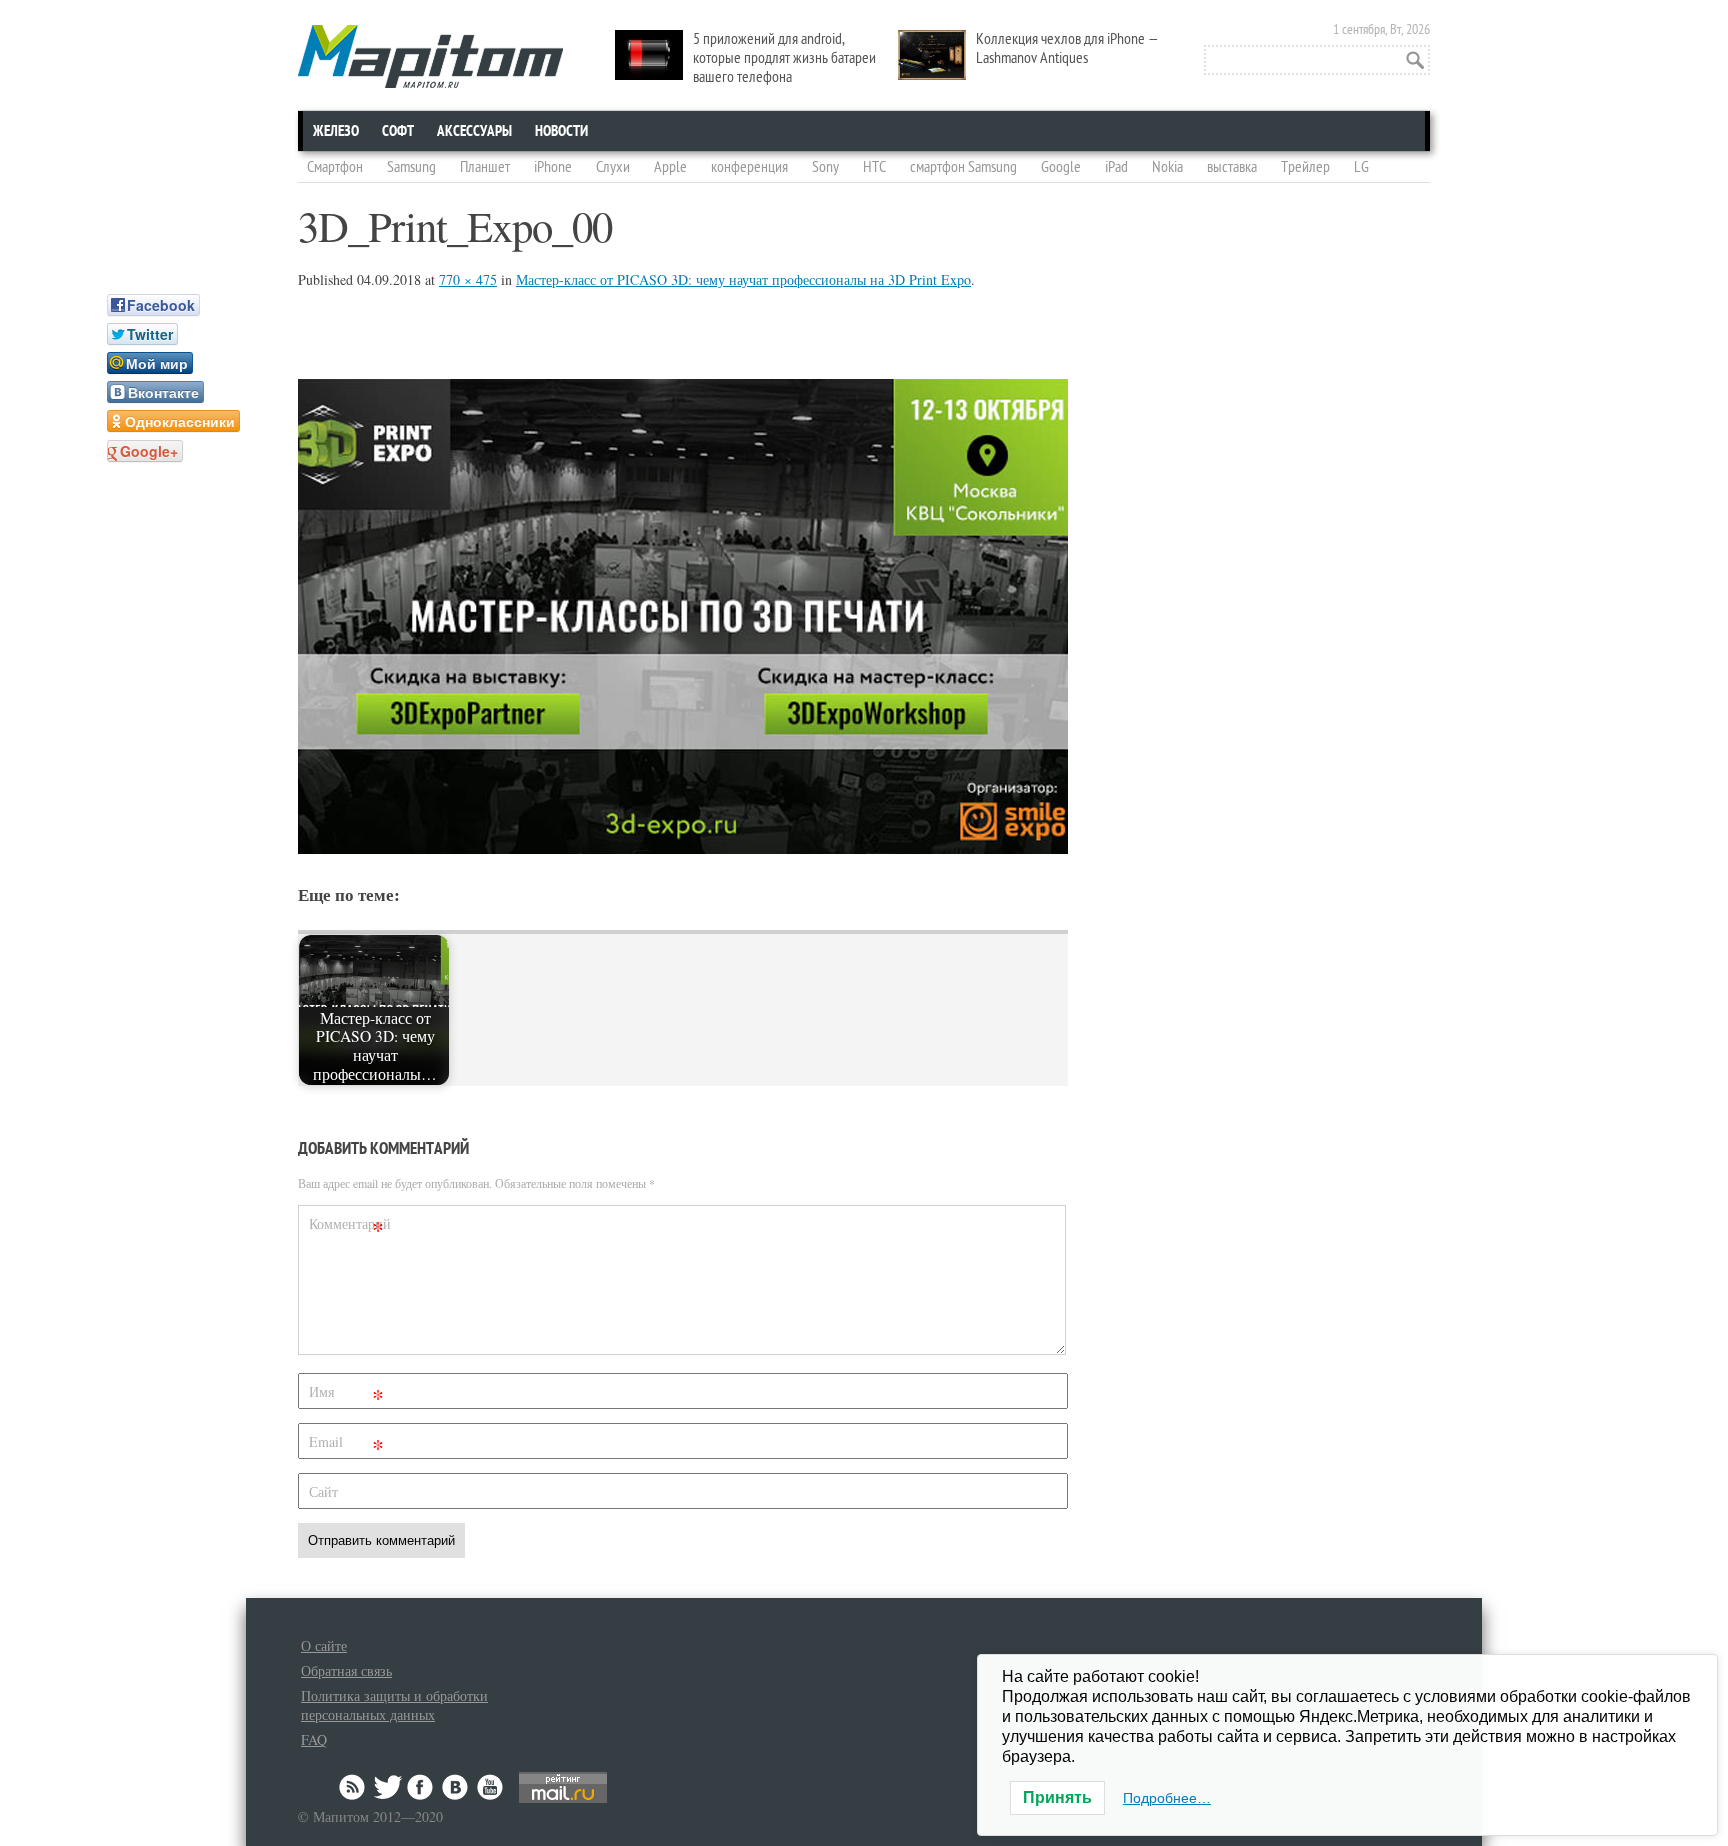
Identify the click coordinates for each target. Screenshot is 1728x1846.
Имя (346, 1395)
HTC (874, 167)
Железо (336, 131)
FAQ (314, 1739)
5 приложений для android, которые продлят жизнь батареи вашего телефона (784, 58)
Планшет (485, 167)
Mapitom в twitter (388, 1787)
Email (346, 1445)
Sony (825, 167)
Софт (398, 131)
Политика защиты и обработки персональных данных (394, 1705)
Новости (561, 131)
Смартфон (335, 167)
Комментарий (349, 1227)
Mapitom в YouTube (490, 1787)
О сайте (324, 1645)
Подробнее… (1167, 1798)
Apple (670, 167)
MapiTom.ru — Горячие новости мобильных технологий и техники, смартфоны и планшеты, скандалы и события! (430, 56)
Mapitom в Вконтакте (456, 1787)
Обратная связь (346, 1670)
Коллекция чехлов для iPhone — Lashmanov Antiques (1067, 48)
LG (1361, 167)
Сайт (323, 1491)
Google (1061, 167)
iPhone (553, 167)
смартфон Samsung (963, 167)
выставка (1232, 167)
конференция (749, 167)
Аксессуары (474, 131)
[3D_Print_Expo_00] (683, 847)
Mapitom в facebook (422, 1787)
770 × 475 (468, 279)
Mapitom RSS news (354, 1787)
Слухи (613, 167)
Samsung (411, 167)
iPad (1116, 167)
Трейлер (1305, 167)
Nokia (1167, 167)
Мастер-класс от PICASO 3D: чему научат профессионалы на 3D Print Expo (743, 279)
